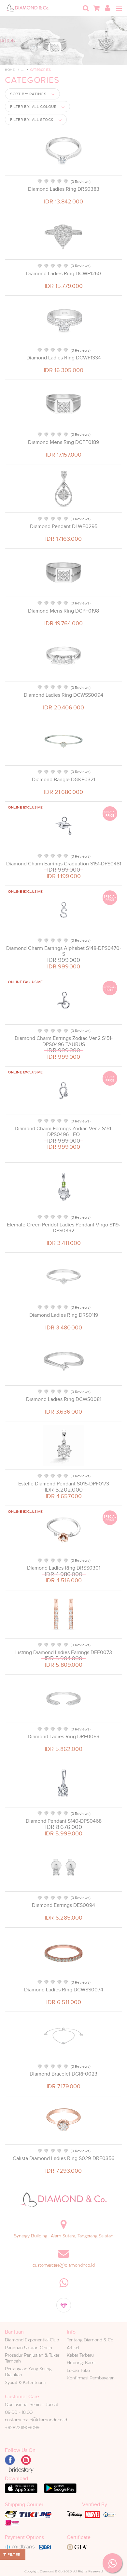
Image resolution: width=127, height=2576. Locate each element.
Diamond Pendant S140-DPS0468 (64, 1821)
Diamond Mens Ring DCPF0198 (63, 611)
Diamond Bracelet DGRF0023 (63, 2074)
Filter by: (33, 107)
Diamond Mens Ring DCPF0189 (63, 442)
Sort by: (28, 94)
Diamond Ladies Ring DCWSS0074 (64, 1990)
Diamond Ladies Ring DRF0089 (63, 1737)
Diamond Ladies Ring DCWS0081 (64, 1399)
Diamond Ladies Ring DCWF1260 (63, 274)
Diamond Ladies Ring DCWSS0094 (63, 695)
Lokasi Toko (78, 2370)
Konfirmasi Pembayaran (91, 2378)
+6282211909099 (22, 2427)
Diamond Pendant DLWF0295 (64, 526)
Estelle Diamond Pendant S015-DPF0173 (64, 1484)
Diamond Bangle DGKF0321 (63, 780)
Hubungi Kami (81, 2362)
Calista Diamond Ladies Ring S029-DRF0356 (63, 2158)
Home (10, 70)
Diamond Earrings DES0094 (63, 1905)
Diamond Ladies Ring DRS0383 (64, 189)
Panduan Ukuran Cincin (28, 2348)
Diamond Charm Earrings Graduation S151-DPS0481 (64, 864)
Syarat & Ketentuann (26, 2382)
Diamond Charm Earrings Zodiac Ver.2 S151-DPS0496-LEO (64, 1132)
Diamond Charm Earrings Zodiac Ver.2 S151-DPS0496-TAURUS (64, 1041)
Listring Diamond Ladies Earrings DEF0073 (64, 1652)
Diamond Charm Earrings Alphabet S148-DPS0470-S (64, 951)
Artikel (73, 2348)
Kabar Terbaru (80, 2355)
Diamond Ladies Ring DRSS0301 (64, 1568)
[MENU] (119, 8)
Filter (14, 2555)
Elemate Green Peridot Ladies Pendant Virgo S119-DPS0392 (63, 1228)
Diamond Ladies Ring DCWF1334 (64, 358)
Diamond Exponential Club (32, 2340)
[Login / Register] (107, 8)
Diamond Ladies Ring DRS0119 (64, 1315)
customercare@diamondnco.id (64, 2265)
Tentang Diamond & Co (90, 2340)
